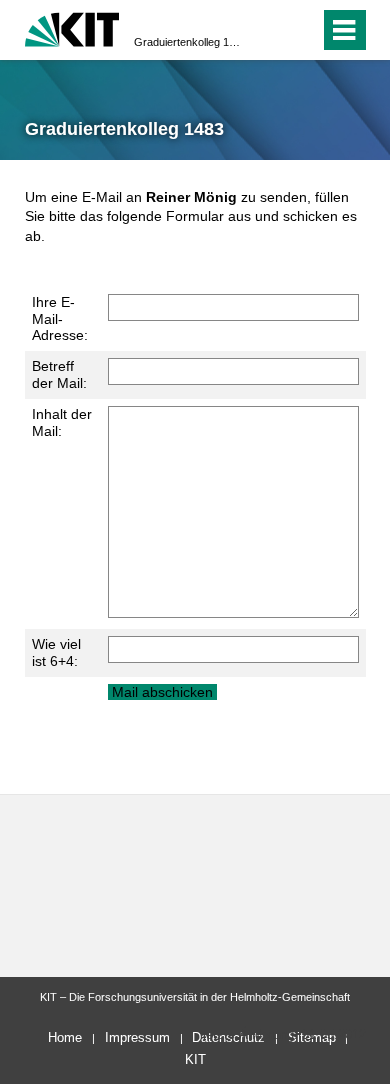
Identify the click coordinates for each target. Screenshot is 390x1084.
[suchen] (268, 30)
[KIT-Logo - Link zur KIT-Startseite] (72, 27)
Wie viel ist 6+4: (56, 652)
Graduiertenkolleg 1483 (189, 42)
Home (65, 1037)
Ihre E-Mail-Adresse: (60, 319)
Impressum (137, 1037)
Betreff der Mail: (59, 374)
